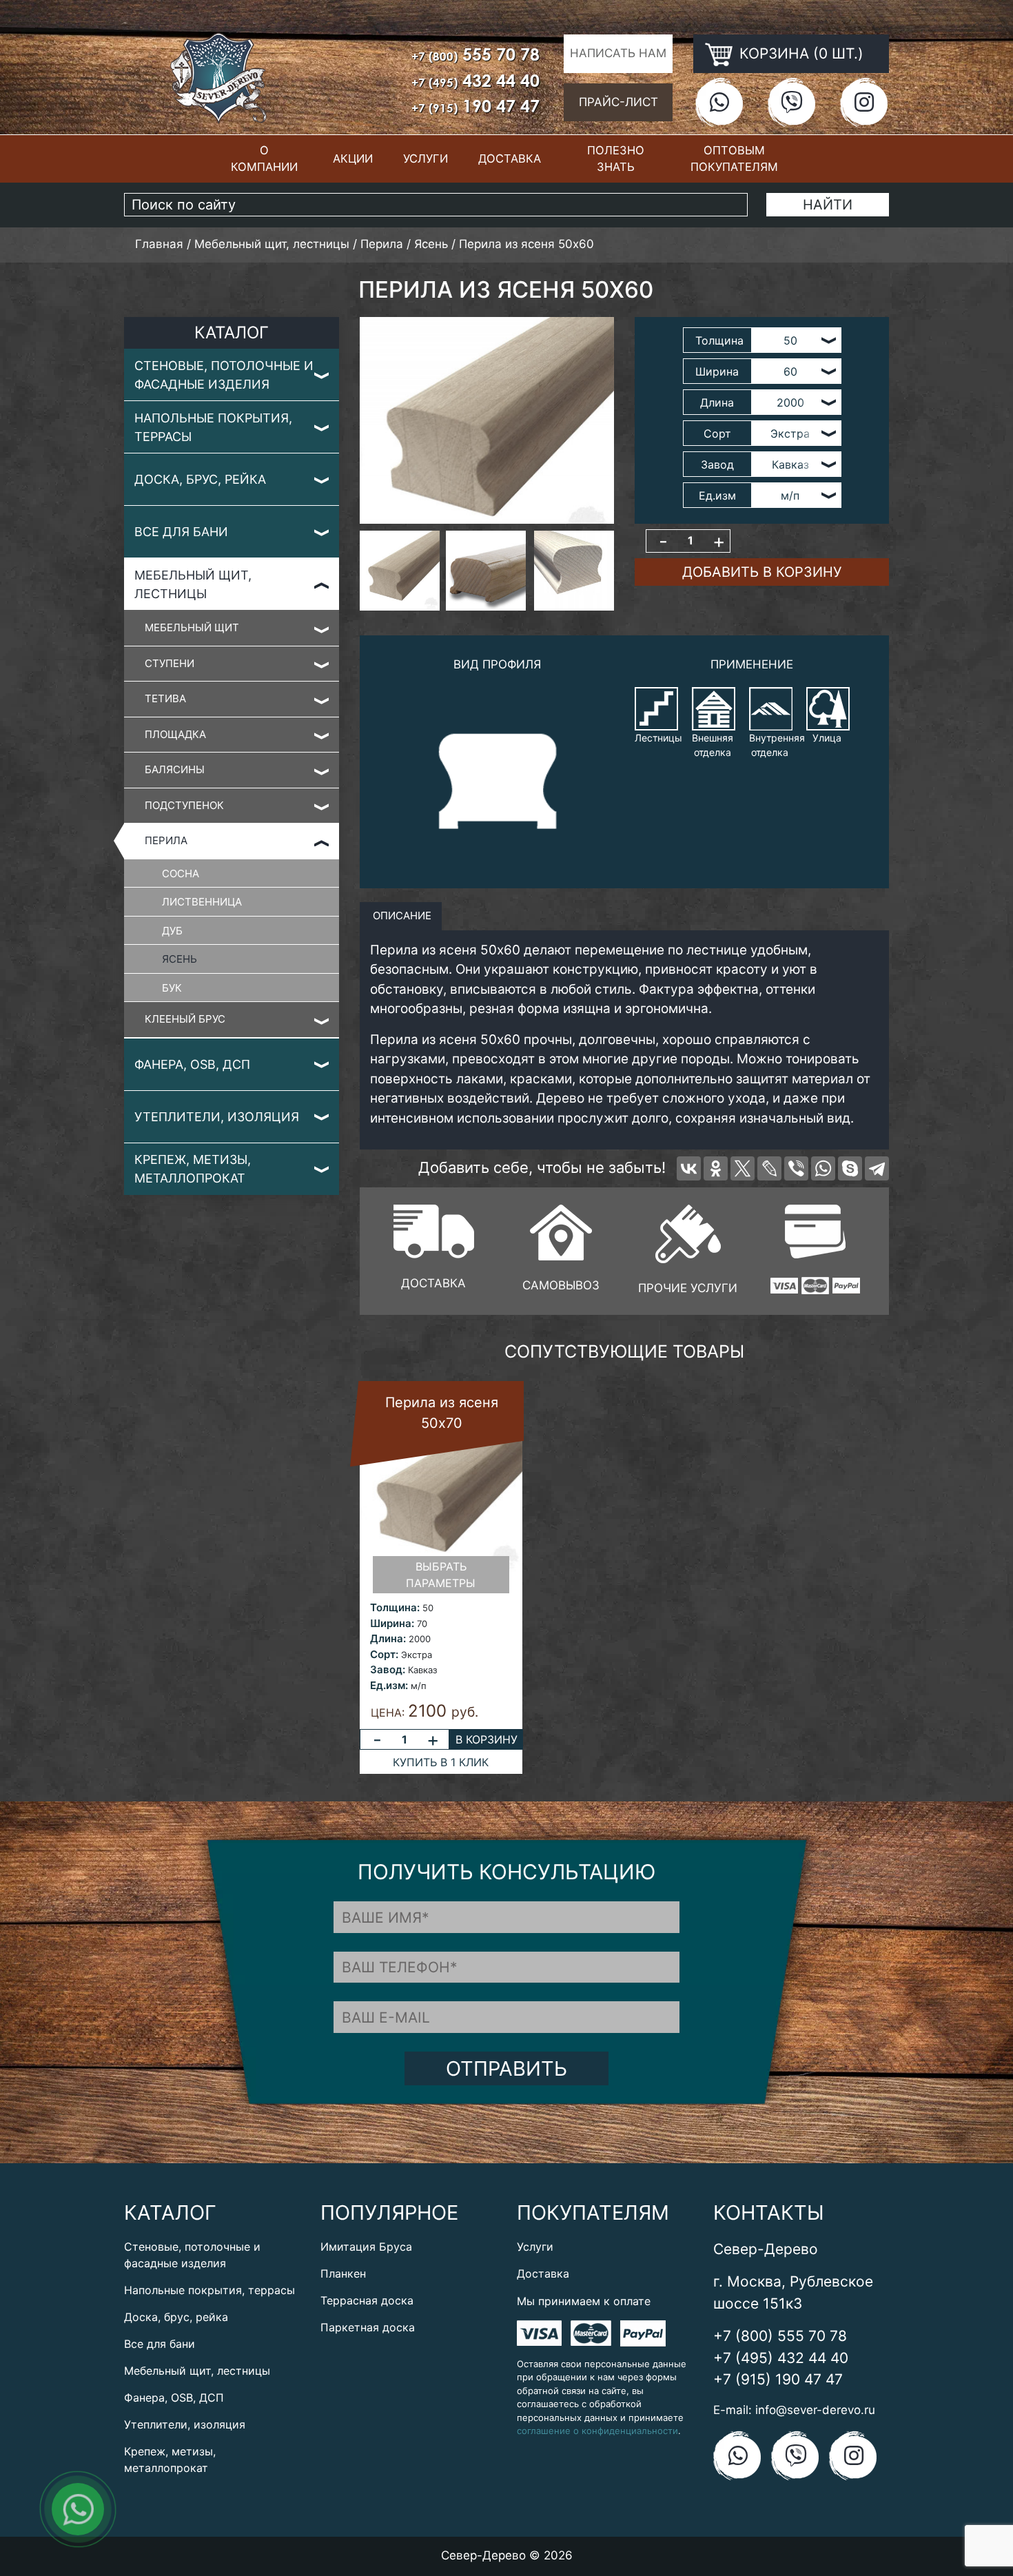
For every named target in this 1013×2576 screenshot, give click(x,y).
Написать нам (618, 53)
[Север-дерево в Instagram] (864, 102)
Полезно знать (616, 159)
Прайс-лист (618, 102)
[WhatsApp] (823, 1168)
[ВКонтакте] (689, 1168)
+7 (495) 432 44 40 (781, 2358)
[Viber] (796, 1168)
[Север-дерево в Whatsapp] (719, 102)
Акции (353, 159)
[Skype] (850, 1168)
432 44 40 (475, 80)
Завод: (388, 1669)
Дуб (172, 931)
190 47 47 (475, 106)
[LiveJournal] (769, 1168)
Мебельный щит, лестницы (193, 584)
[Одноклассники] (716, 1168)
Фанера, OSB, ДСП (192, 1064)
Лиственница (202, 902)
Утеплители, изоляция (217, 1117)
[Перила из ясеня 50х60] (487, 420)
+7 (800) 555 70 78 (780, 2336)
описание (401, 916)
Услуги (426, 159)
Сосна (181, 873)
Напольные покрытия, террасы (213, 427)
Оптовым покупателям (734, 159)
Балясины (175, 769)
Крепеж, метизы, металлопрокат (193, 1169)
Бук (172, 988)
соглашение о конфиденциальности (597, 2431)
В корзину (487, 1739)
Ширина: (392, 1623)
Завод (717, 464)
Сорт (717, 433)
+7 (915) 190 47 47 (778, 2379)
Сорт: (384, 1654)
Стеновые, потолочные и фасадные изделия (224, 375)
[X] (743, 1168)
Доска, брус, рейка (200, 479)
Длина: (388, 1638)
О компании (264, 159)
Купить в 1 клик (441, 1762)
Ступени (170, 663)
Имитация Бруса (366, 2247)
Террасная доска (367, 2300)
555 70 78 (475, 54)
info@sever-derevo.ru (815, 2410)
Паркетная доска (368, 2327)
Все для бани (181, 532)
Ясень (180, 959)
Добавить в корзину (762, 572)
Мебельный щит (192, 627)
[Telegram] (877, 1168)
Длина (717, 402)
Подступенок (184, 805)
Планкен (343, 2273)
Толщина (719, 340)
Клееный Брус (185, 1019)
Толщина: (395, 1607)
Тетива (165, 698)
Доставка (510, 159)
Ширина (717, 371)
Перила (166, 840)
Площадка (175, 734)
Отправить (506, 2068)
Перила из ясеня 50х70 (442, 1413)
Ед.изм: (389, 1685)
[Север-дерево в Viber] (791, 102)
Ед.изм (717, 495)
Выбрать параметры (441, 1575)
